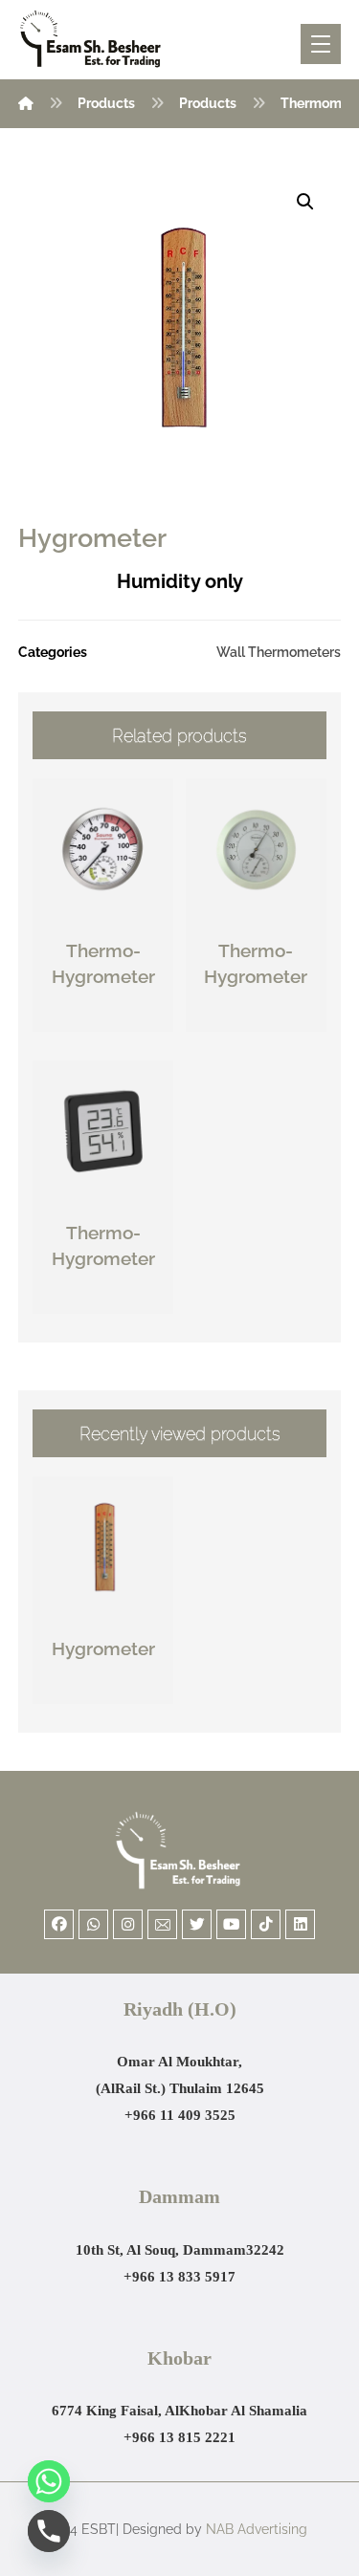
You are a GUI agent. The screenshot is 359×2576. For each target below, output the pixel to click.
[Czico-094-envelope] (162, 1924)
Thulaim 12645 (217, 2088)
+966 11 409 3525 (180, 2115)
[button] (305, 202)
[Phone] (49, 2531)
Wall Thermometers (279, 652)
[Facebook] (59, 1924)
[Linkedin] (300, 1924)
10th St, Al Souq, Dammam (161, 2250)
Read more (114, 1018)
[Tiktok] (266, 1924)
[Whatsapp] (93, 1924)
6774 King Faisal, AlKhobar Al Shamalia (179, 2411)
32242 (265, 2250)
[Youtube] (231, 1924)
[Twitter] (197, 1924)
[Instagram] (128, 1924)
